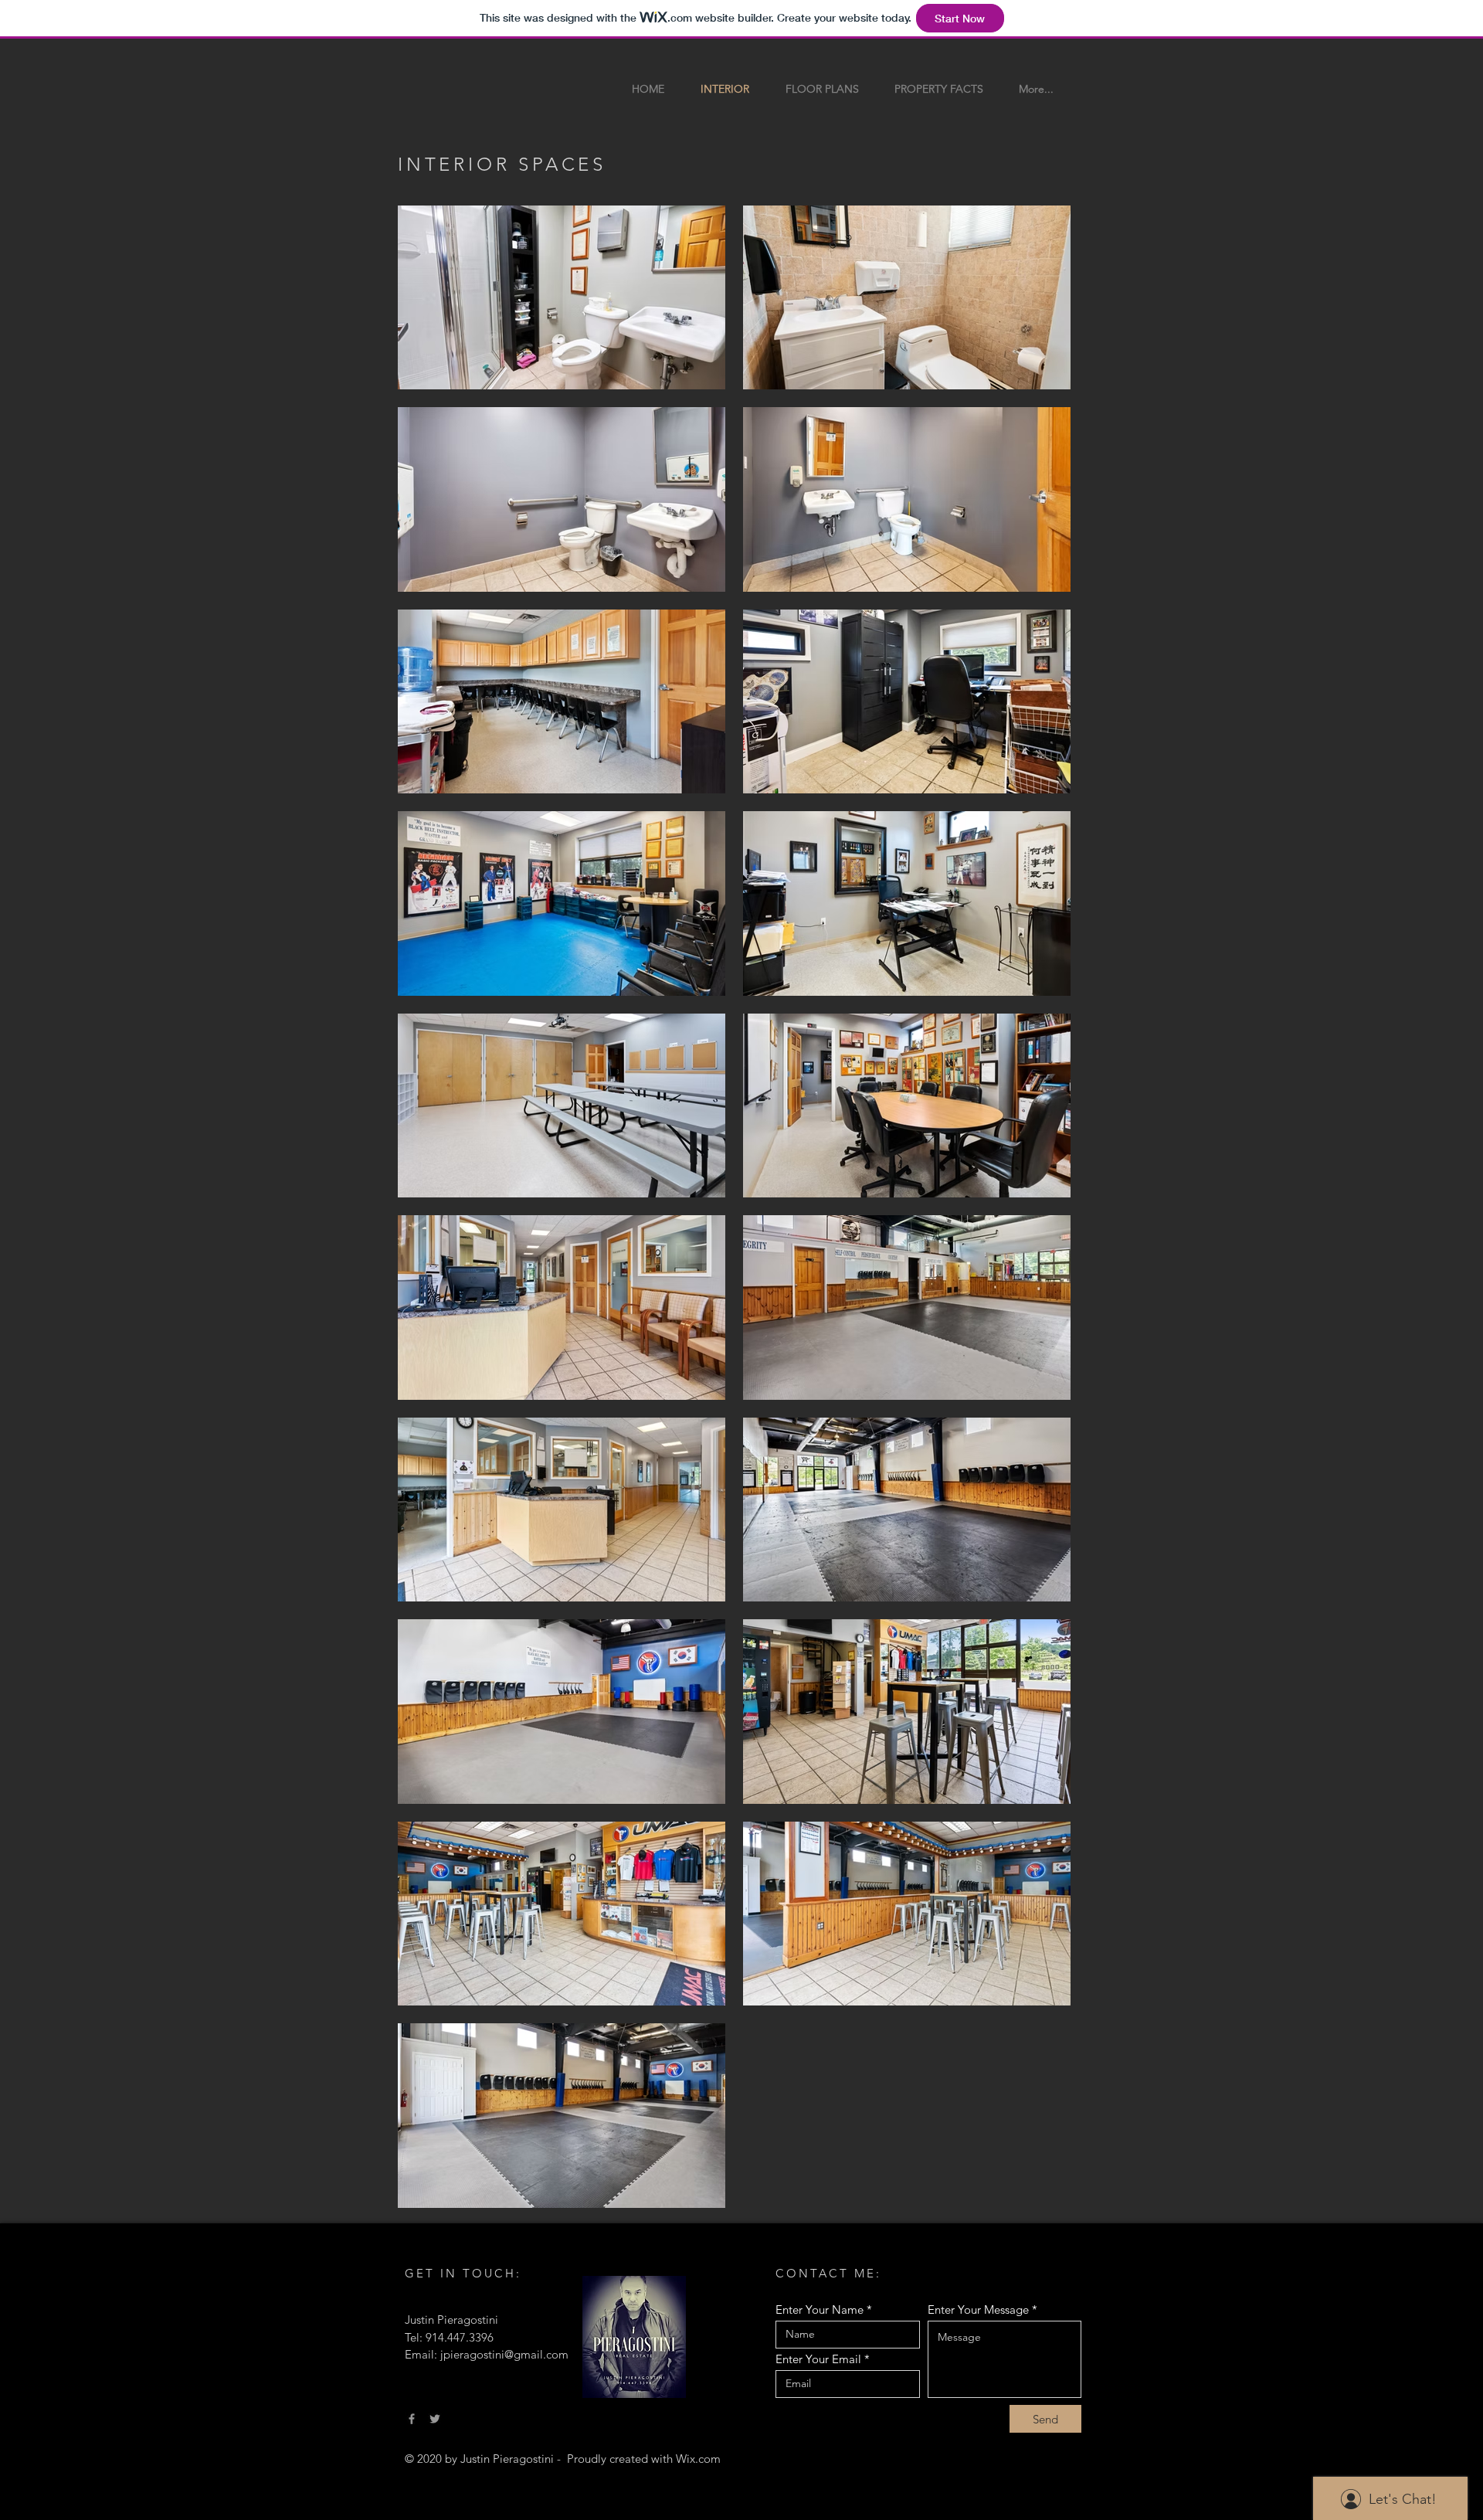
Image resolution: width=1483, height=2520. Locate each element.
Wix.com (698, 2459)
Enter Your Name (820, 2309)
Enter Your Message (978, 2309)
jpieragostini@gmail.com (504, 2354)
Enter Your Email (818, 2359)
